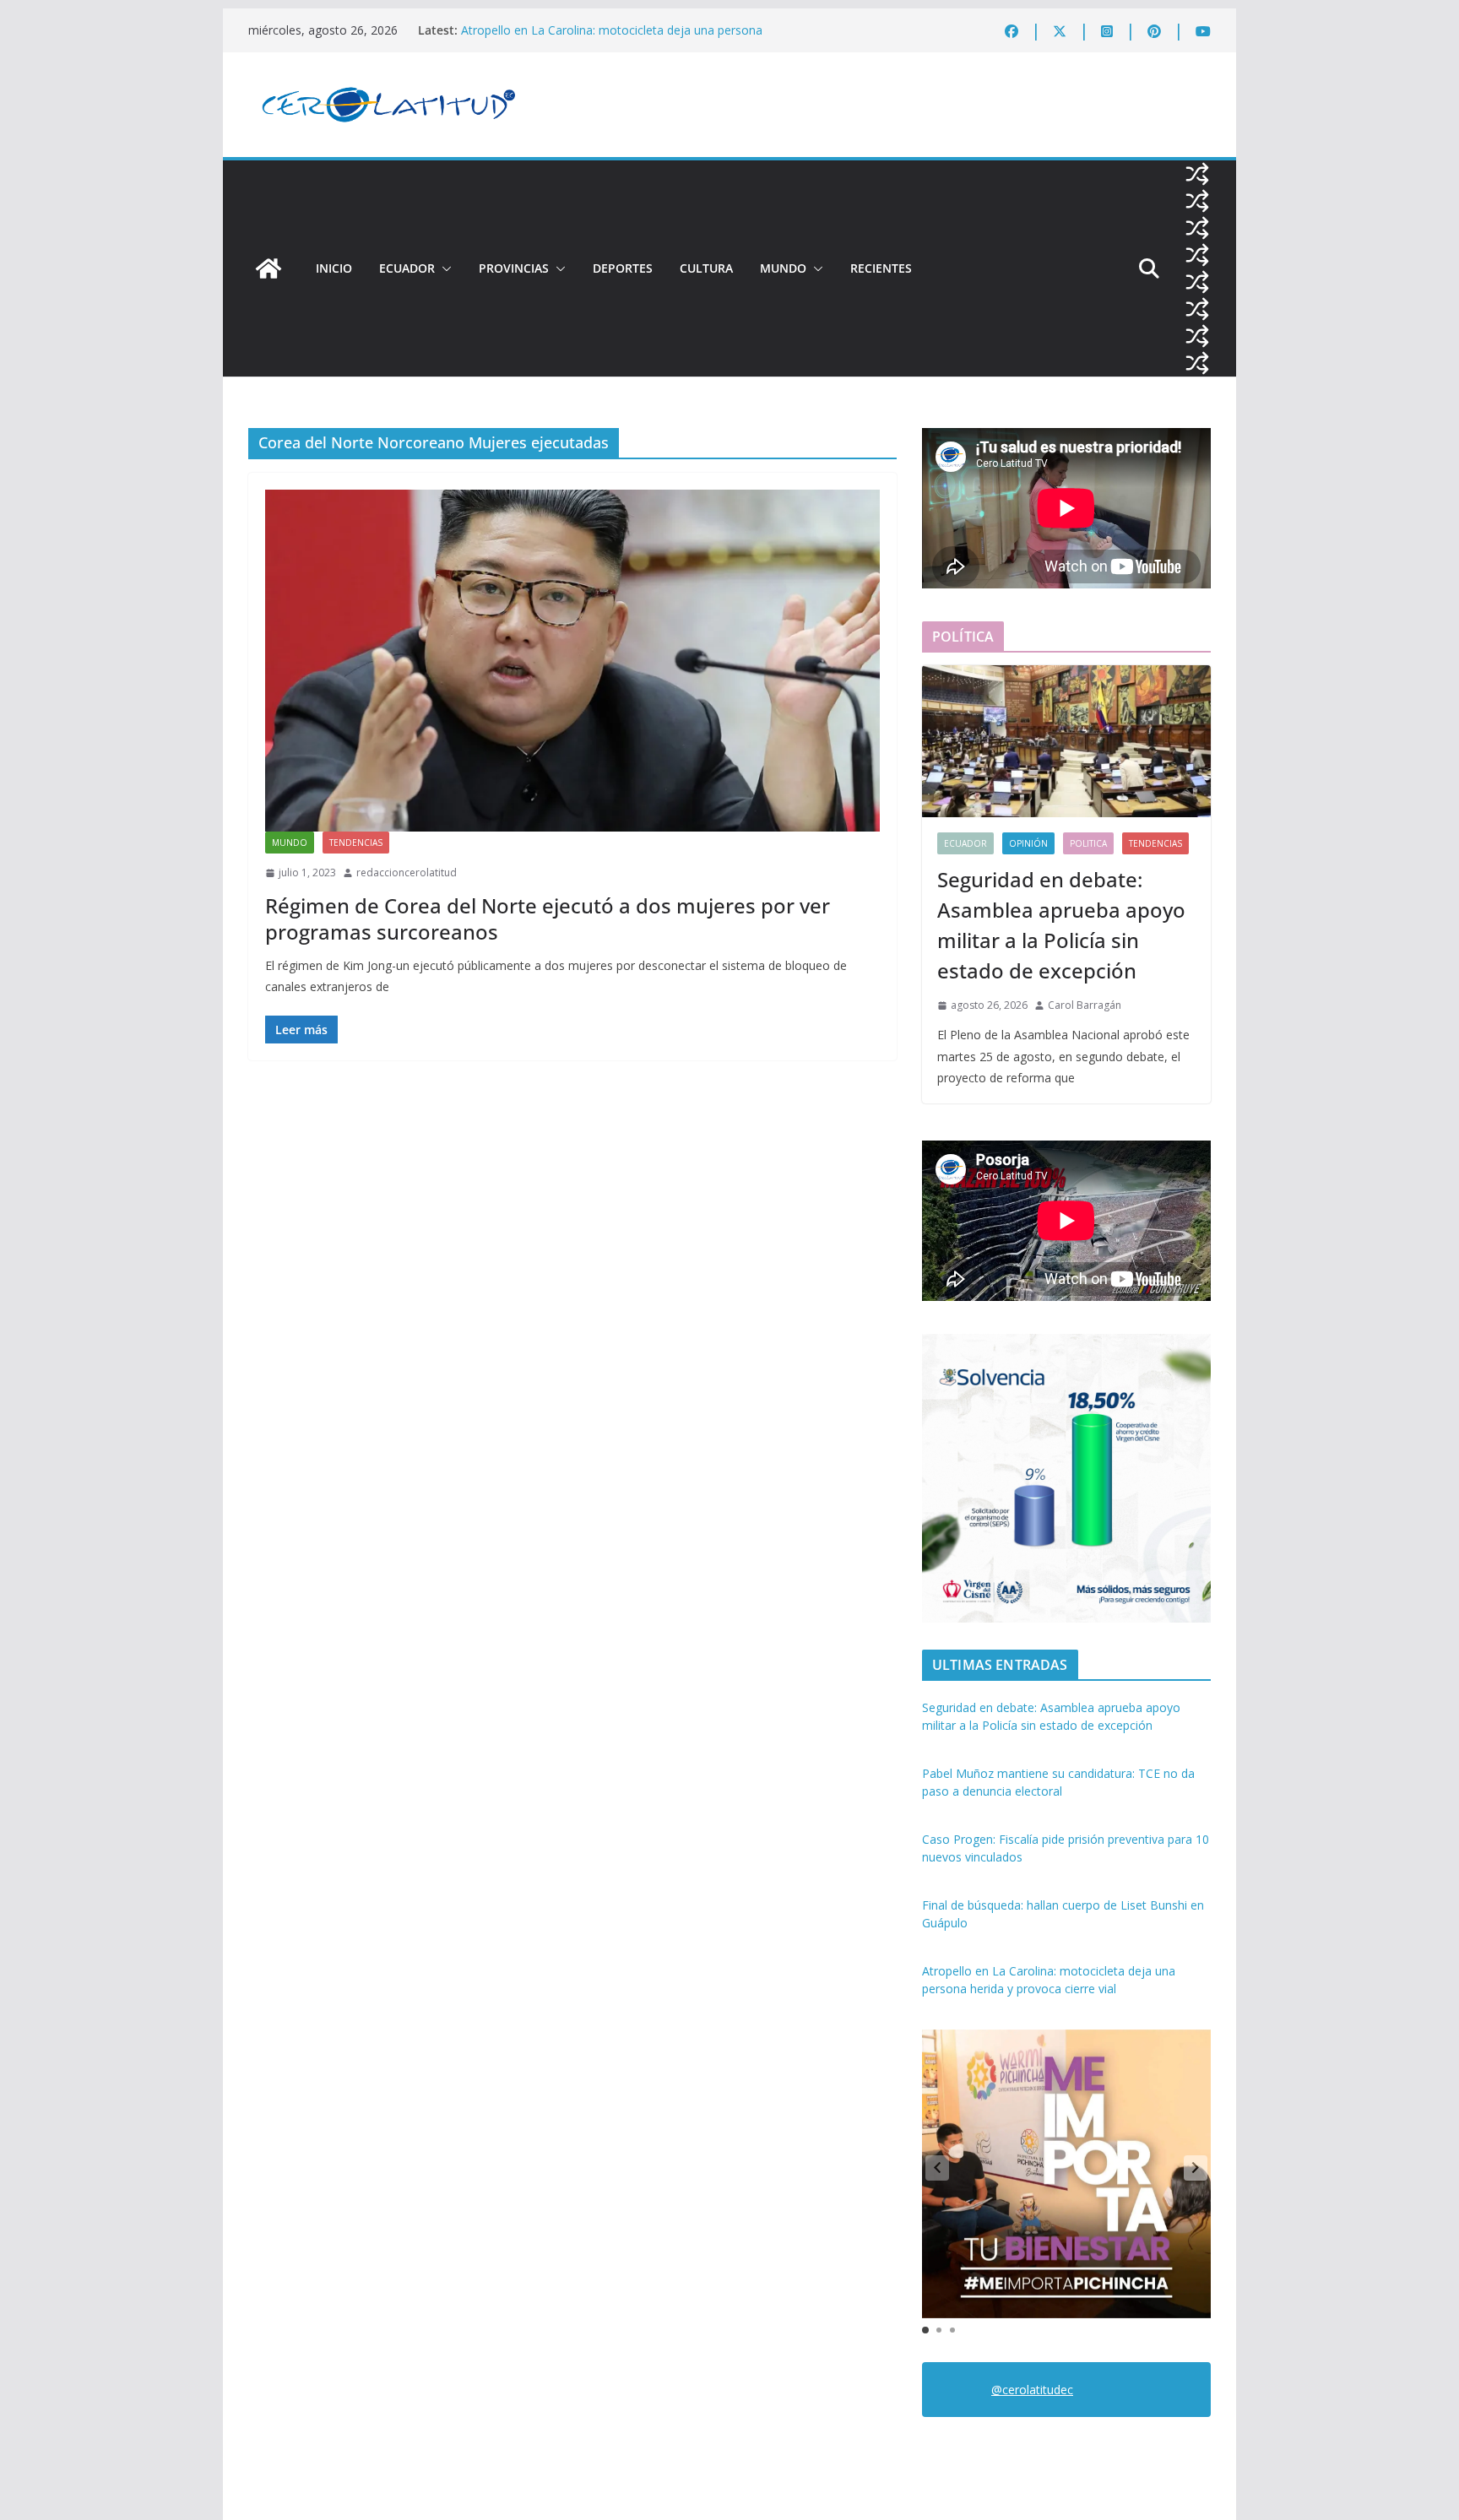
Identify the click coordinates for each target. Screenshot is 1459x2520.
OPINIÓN (1028, 843)
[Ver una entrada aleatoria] (1197, 174)
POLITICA (1088, 843)
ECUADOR (407, 268)
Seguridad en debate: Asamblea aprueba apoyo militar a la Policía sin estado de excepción (1061, 925)
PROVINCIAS (514, 268)
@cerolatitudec (1032, 2390)
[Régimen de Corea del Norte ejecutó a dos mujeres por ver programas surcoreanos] (572, 661)
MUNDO (783, 268)
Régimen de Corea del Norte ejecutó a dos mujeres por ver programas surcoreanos (548, 919)
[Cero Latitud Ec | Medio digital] (268, 268)
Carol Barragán (1085, 1005)
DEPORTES (623, 268)
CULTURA (706, 268)
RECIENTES (881, 268)
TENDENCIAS (356, 843)
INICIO (334, 268)
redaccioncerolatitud (407, 873)
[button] (443, 268)
